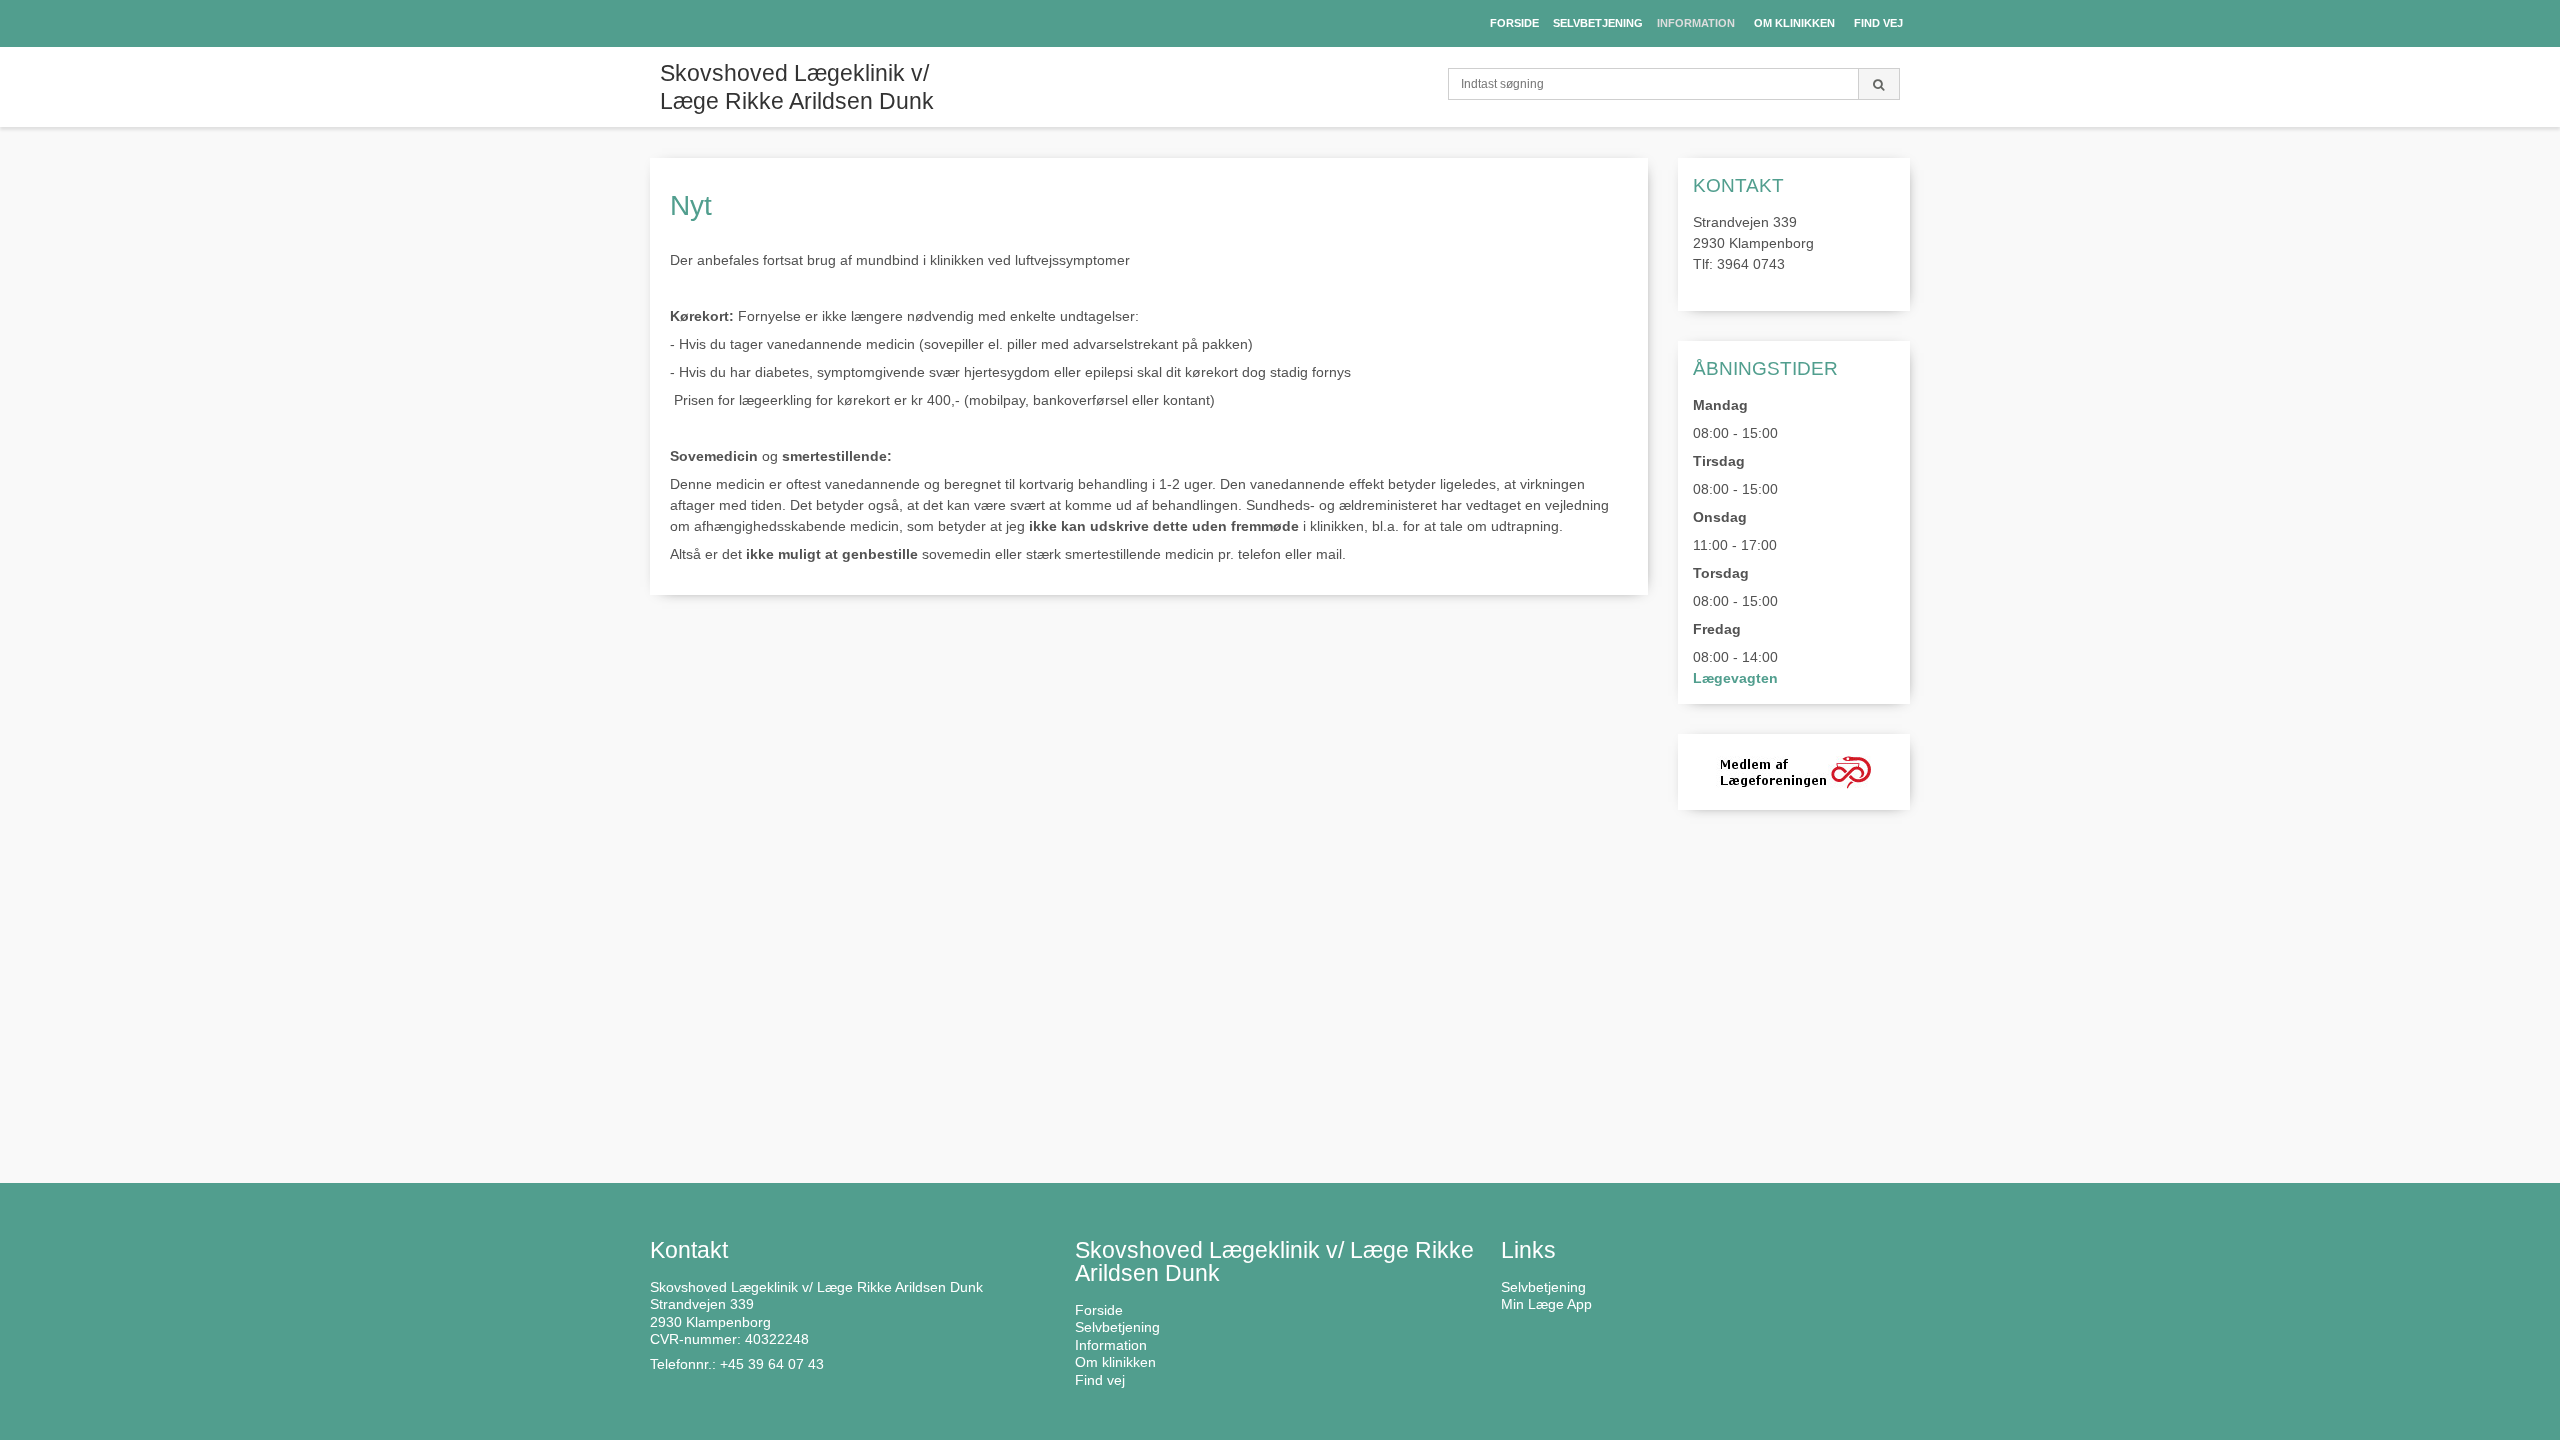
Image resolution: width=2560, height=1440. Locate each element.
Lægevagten (1735, 678)
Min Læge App (1546, 1304)
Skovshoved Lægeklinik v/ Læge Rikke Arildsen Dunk (797, 87)
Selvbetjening (1543, 1287)
